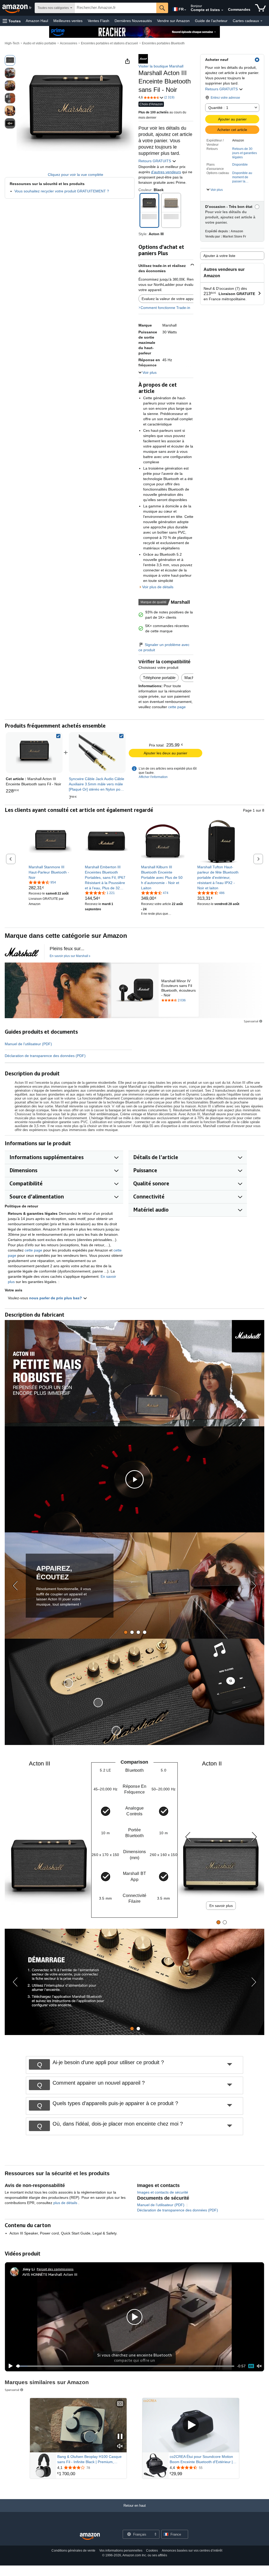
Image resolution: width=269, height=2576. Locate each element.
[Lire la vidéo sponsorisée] (191, 2425)
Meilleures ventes (68, 21)
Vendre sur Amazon (173, 21)
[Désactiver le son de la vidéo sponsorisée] (120, 2446)
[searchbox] (115, 8)
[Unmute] (259, 2366)
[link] (97, 753)
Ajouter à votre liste (219, 256)
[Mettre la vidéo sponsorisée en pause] (120, 2437)
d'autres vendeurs (166, 172)
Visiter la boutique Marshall (161, 66)
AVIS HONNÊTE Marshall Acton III (50, 2274)
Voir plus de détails (158, 587)
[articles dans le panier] (260, 8)
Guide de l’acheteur (211, 21)
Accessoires (69, 43)
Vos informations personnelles (121, 2551)
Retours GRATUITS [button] (222, 89)
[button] (12, 21)
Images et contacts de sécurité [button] (163, 2192)
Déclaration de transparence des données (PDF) (45, 1056)
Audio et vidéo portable (40, 43)
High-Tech (12, 43)
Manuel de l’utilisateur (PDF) (28, 1044)
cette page (176, 707)
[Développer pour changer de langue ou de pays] (185, 10)
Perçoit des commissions (55, 2269)
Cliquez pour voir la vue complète (76, 175)
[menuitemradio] (251, 2366)
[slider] (125, 2366)
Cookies (152, 2551)
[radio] (10, 60)
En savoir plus (221, 1906)
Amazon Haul (37, 21)
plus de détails (66, 2203)
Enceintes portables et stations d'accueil (109, 43)
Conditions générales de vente (73, 2551)
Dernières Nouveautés (133, 21)
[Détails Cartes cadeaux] (261, 21)
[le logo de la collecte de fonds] (22, 952)
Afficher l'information (153, 777)
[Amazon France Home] (90, 2536)
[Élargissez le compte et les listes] (222, 10)
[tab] (126, 1632)
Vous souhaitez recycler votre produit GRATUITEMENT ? (62, 191)
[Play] (9, 2366)
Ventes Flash (99, 21)
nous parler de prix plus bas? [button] (56, 1298)
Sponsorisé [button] (251, 1021)
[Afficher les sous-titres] (120, 2404)
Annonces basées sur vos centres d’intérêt (192, 2551)
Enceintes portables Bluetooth (163, 43)
